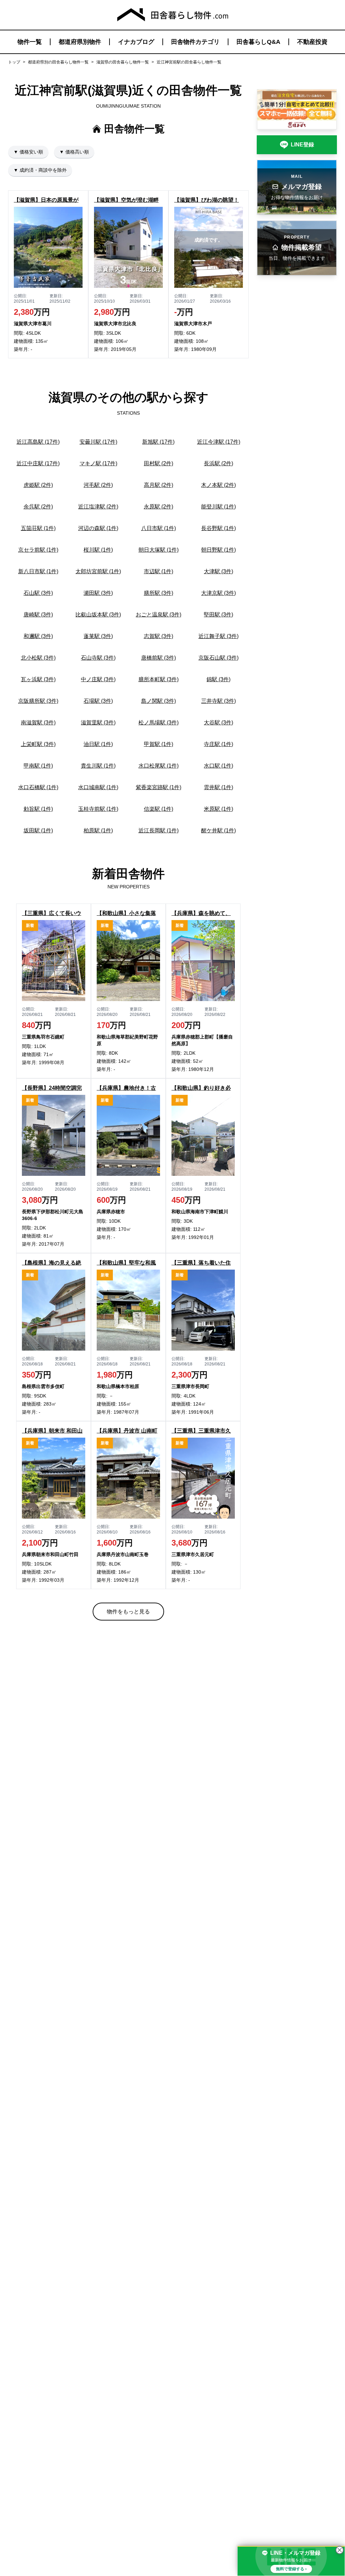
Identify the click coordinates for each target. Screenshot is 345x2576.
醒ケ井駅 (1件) (218, 830)
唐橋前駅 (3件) (159, 658)
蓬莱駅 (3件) (98, 636)
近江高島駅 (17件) (38, 442)
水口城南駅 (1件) (98, 787)
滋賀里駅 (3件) (98, 723)
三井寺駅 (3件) (218, 701)
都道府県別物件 (80, 42)
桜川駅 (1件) (98, 550)
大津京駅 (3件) (218, 593)
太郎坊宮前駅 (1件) (98, 571)
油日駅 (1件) (98, 744)
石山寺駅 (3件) (98, 658)
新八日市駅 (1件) (38, 571)
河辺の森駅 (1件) (98, 528)
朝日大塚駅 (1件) (159, 550)
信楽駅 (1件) (159, 809)
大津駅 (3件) (218, 571)
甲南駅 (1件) (38, 766)
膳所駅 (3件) (159, 593)
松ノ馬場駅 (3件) (159, 723)
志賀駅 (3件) (159, 636)
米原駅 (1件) (218, 809)
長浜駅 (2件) (218, 463)
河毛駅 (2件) (98, 485)
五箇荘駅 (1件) (38, 528)
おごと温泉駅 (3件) (159, 615)
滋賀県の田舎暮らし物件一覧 (123, 62)
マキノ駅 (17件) (98, 463)
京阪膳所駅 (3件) (38, 701)
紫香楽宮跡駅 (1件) (159, 787)
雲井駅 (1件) (218, 787)
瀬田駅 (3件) (98, 593)
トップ (14, 62)
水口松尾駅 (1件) (159, 766)
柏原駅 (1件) (98, 830)
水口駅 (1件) (218, 766)
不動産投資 (312, 42)
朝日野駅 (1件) (218, 550)
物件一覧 (30, 42)
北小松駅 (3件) (38, 658)
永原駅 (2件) (159, 507)
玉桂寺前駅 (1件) (98, 809)
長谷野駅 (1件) (218, 528)
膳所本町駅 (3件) (159, 679)
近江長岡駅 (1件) (159, 830)
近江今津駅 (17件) (219, 442)
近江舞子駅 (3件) (218, 636)
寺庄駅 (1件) (218, 744)
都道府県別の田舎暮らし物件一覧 (58, 62)
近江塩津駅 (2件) (98, 507)
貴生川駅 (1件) (98, 766)
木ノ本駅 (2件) (218, 485)
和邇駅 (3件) (38, 636)
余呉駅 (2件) (38, 507)
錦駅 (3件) (218, 679)
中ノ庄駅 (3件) (98, 679)
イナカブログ (136, 42)
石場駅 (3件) (98, 701)
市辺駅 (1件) (159, 571)
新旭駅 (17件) (158, 442)
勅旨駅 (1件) (38, 809)
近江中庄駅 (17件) (38, 463)
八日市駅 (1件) (159, 528)
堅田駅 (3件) (218, 615)
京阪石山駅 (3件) (218, 658)
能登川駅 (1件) (218, 507)
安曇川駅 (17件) (98, 442)
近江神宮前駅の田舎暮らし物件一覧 (189, 62)
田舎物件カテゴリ (195, 42)
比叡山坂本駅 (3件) (98, 615)
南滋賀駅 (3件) (38, 723)
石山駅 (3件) (38, 593)
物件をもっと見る (128, 1612)
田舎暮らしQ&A (258, 42)
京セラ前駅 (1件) (38, 550)
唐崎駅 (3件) (38, 615)
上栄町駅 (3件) (38, 744)
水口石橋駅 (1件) (38, 787)
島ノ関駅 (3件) (159, 701)
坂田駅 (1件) (38, 830)
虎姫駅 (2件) (38, 485)
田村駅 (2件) (159, 463)
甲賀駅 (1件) (159, 744)
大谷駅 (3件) (218, 723)
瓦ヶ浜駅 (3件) (38, 679)
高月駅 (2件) (159, 485)
